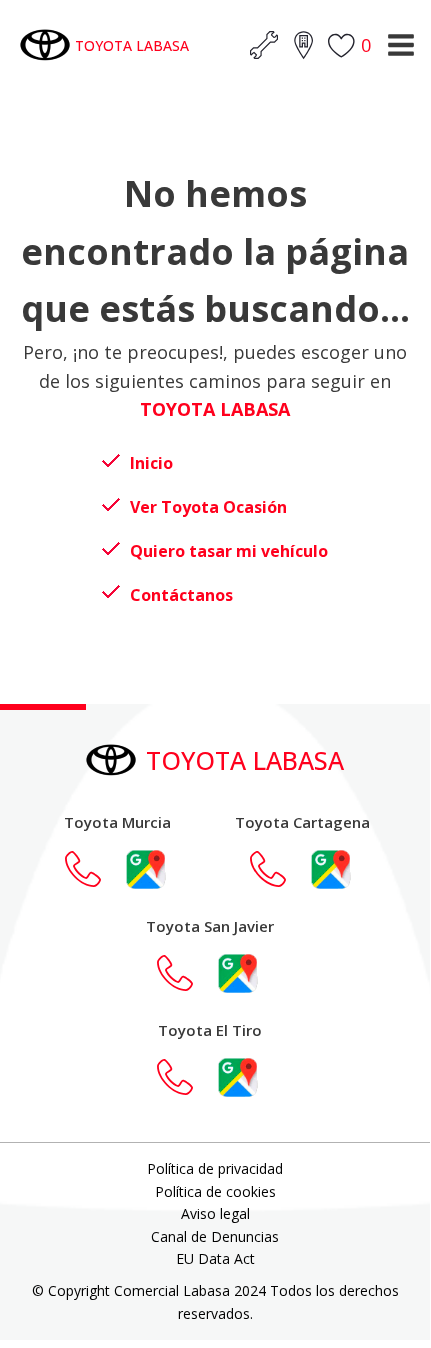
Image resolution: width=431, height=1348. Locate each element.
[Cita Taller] (264, 45)
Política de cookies (215, 1191)
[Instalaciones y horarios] (303, 45)
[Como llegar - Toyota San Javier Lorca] (238, 973)
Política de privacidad (215, 1168)
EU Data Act (215, 1258)
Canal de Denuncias (215, 1236)
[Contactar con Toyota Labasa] (93, 869)
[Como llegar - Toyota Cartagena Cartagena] (331, 869)
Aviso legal (215, 1213)
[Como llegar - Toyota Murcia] (146, 869)
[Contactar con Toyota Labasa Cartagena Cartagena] (278, 869)
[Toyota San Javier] (185, 973)
